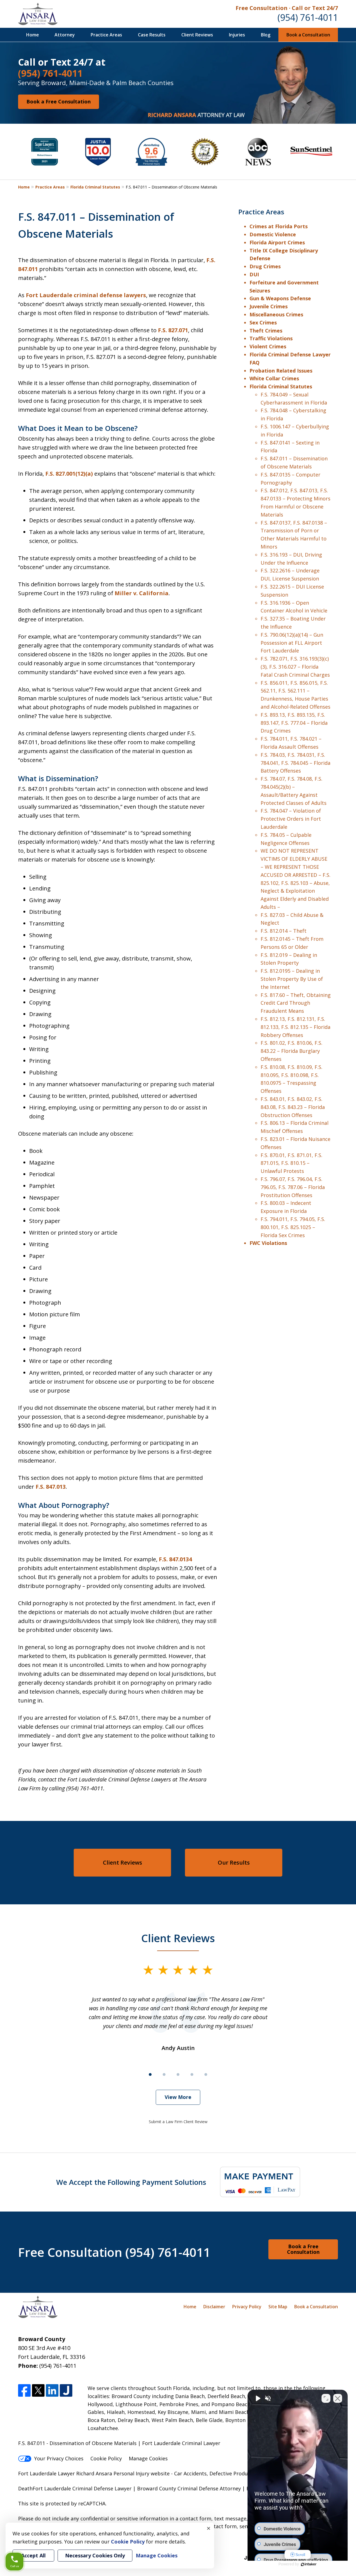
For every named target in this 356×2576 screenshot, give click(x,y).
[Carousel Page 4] (192, 2074)
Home (33, 35)
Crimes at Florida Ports (279, 226)
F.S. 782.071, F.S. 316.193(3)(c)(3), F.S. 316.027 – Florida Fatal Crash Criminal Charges (295, 667)
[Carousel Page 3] (178, 2074)
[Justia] (66, 2390)
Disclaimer (214, 2307)
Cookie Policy (106, 2458)
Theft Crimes (266, 331)
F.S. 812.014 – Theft (284, 931)
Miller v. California (142, 593)
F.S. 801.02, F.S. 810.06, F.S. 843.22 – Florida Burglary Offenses (291, 1051)
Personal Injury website (142, 2473)
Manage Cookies (148, 2458)
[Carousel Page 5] (206, 2074)
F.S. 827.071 (173, 330)
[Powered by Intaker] (309, 2564)
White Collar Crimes (274, 378)
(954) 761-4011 (308, 17)
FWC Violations (268, 1243)
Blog (266, 35)
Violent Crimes (268, 346)
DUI (254, 274)
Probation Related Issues (281, 371)
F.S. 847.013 (51, 1487)
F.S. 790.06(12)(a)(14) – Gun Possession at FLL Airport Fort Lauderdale (292, 643)
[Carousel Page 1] (150, 2074)
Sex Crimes (263, 322)
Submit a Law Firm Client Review (178, 2122)
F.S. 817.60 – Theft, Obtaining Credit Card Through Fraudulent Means (296, 1003)
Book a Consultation (308, 35)
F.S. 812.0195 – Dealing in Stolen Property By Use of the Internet (292, 979)
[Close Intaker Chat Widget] (338, 2398)
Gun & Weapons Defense (280, 298)
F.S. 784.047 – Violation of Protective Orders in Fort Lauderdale (291, 819)
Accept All (33, 2555)
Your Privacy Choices (59, 2458)
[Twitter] (38, 2390)
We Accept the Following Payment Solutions (131, 2182)
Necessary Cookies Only (95, 2555)
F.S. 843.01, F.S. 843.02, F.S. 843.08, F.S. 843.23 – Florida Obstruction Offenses (293, 1107)
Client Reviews (197, 35)
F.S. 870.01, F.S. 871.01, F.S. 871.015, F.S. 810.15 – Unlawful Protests (291, 1163)
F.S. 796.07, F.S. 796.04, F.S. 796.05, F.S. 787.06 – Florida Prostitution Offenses (293, 1187)
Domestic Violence (273, 234)
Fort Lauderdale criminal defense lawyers (86, 295)
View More (178, 2097)
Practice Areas (106, 35)
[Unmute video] (258, 2398)
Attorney (65, 35)
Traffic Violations (271, 338)
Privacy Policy (247, 2307)
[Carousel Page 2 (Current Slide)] (164, 2074)
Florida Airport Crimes (278, 242)
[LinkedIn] (52, 2390)
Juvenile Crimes (269, 306)
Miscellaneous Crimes (276, 314)
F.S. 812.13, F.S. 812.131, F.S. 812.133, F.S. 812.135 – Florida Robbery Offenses (296, 1027)
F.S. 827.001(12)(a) (69, 474)
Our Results (234, 1862)
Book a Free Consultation (59, 101)
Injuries (237, 35)
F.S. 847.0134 (175, 1559)
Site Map (278, 2307)
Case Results (152, 35)
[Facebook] (24, 2390)
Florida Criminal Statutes (95, 187)
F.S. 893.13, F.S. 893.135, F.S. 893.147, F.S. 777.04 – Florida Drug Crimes (294, 723)
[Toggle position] (326, 2398)
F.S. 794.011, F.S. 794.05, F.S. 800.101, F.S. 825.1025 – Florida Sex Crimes (293, 1227)
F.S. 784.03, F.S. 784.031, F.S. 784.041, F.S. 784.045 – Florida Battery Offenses (296, 763)
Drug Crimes (265, 266)
